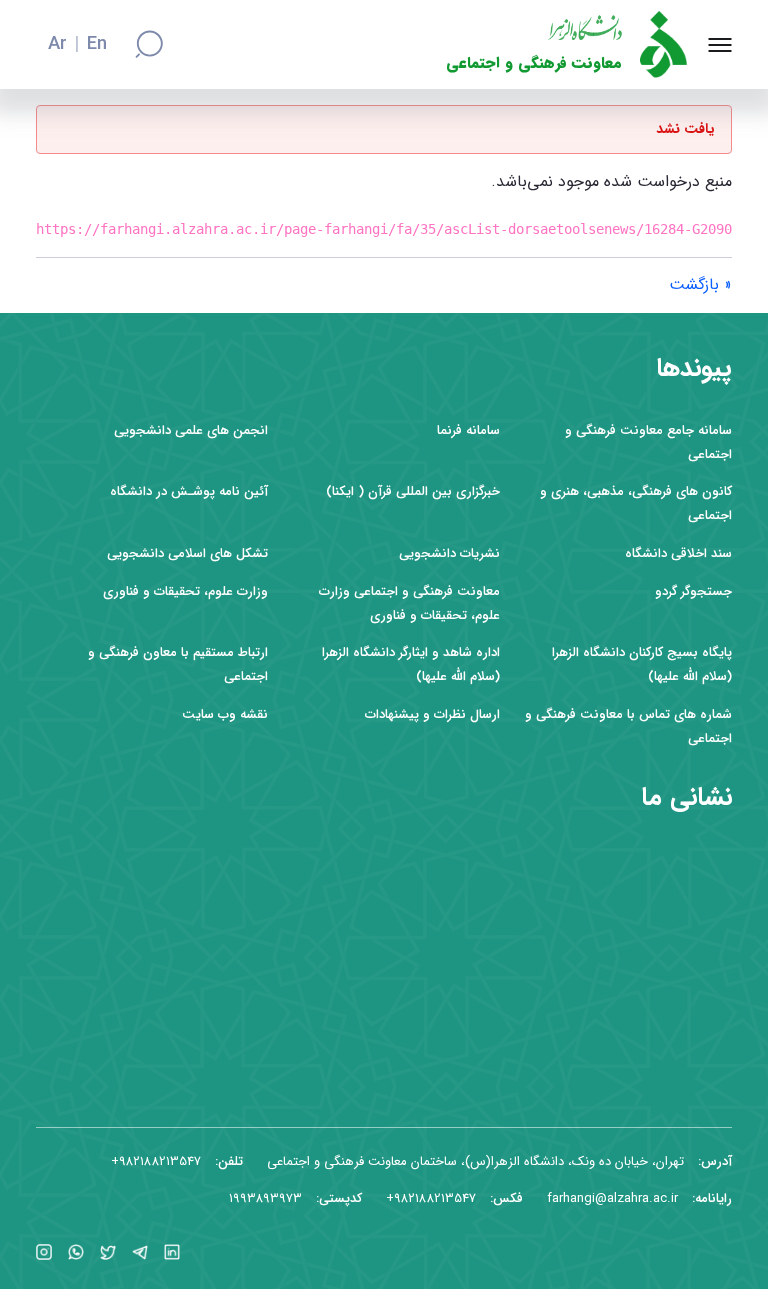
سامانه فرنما (468, 430)
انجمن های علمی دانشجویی (191, 430)
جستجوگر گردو (693, 591)
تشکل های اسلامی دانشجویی (187, 553)
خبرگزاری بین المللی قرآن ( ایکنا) (413, 491)
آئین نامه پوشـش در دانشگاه (189, 491)
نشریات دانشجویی (449, 553)
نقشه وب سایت (225, 714)
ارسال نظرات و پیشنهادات (432, 714)
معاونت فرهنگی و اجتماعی (534, 63)
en (97, 45)
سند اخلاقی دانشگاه (678, 553)
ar (57, 45)
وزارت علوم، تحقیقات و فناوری (185, 591)
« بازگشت (700, 284)
